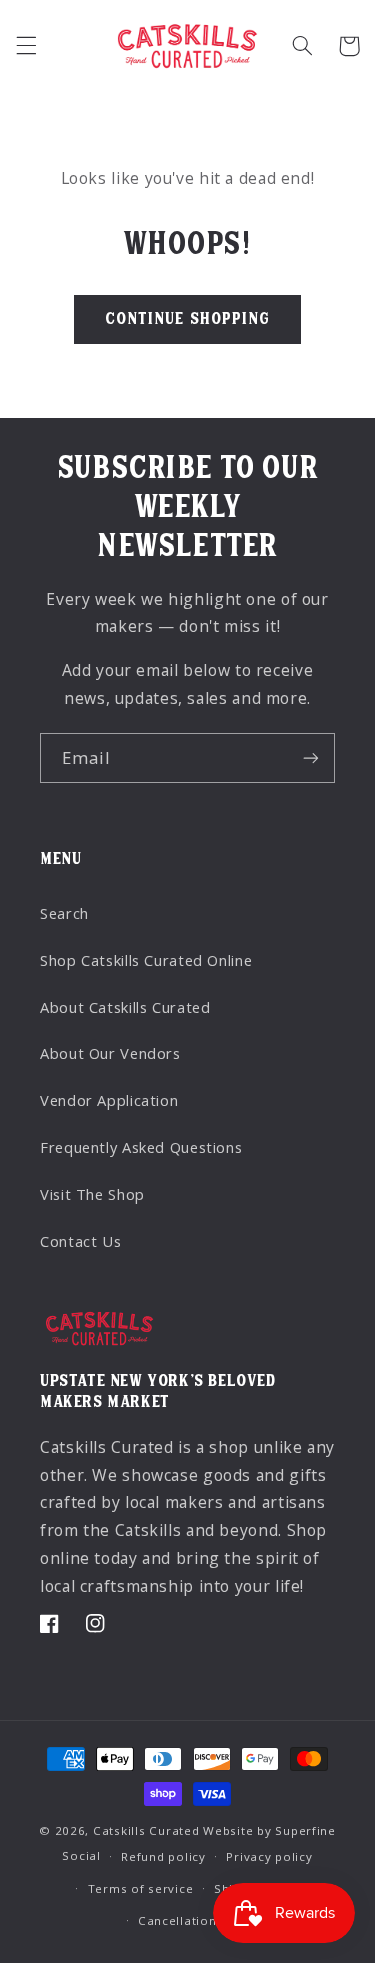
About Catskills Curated (125, 1007)
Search (64, 913)
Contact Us (80, 1241)
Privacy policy (269, 1856)
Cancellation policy (198, 1920)
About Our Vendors (110, 1053)
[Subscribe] (311, 757)
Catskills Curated (146, 1830)
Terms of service (141, 1888)
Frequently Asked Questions (141, 1147)
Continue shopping (187, 318)
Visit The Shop (92, 1194)
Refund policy (163, 1856)
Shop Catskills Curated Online (146, 960)
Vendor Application (109, 1100)
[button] (26, 46)
